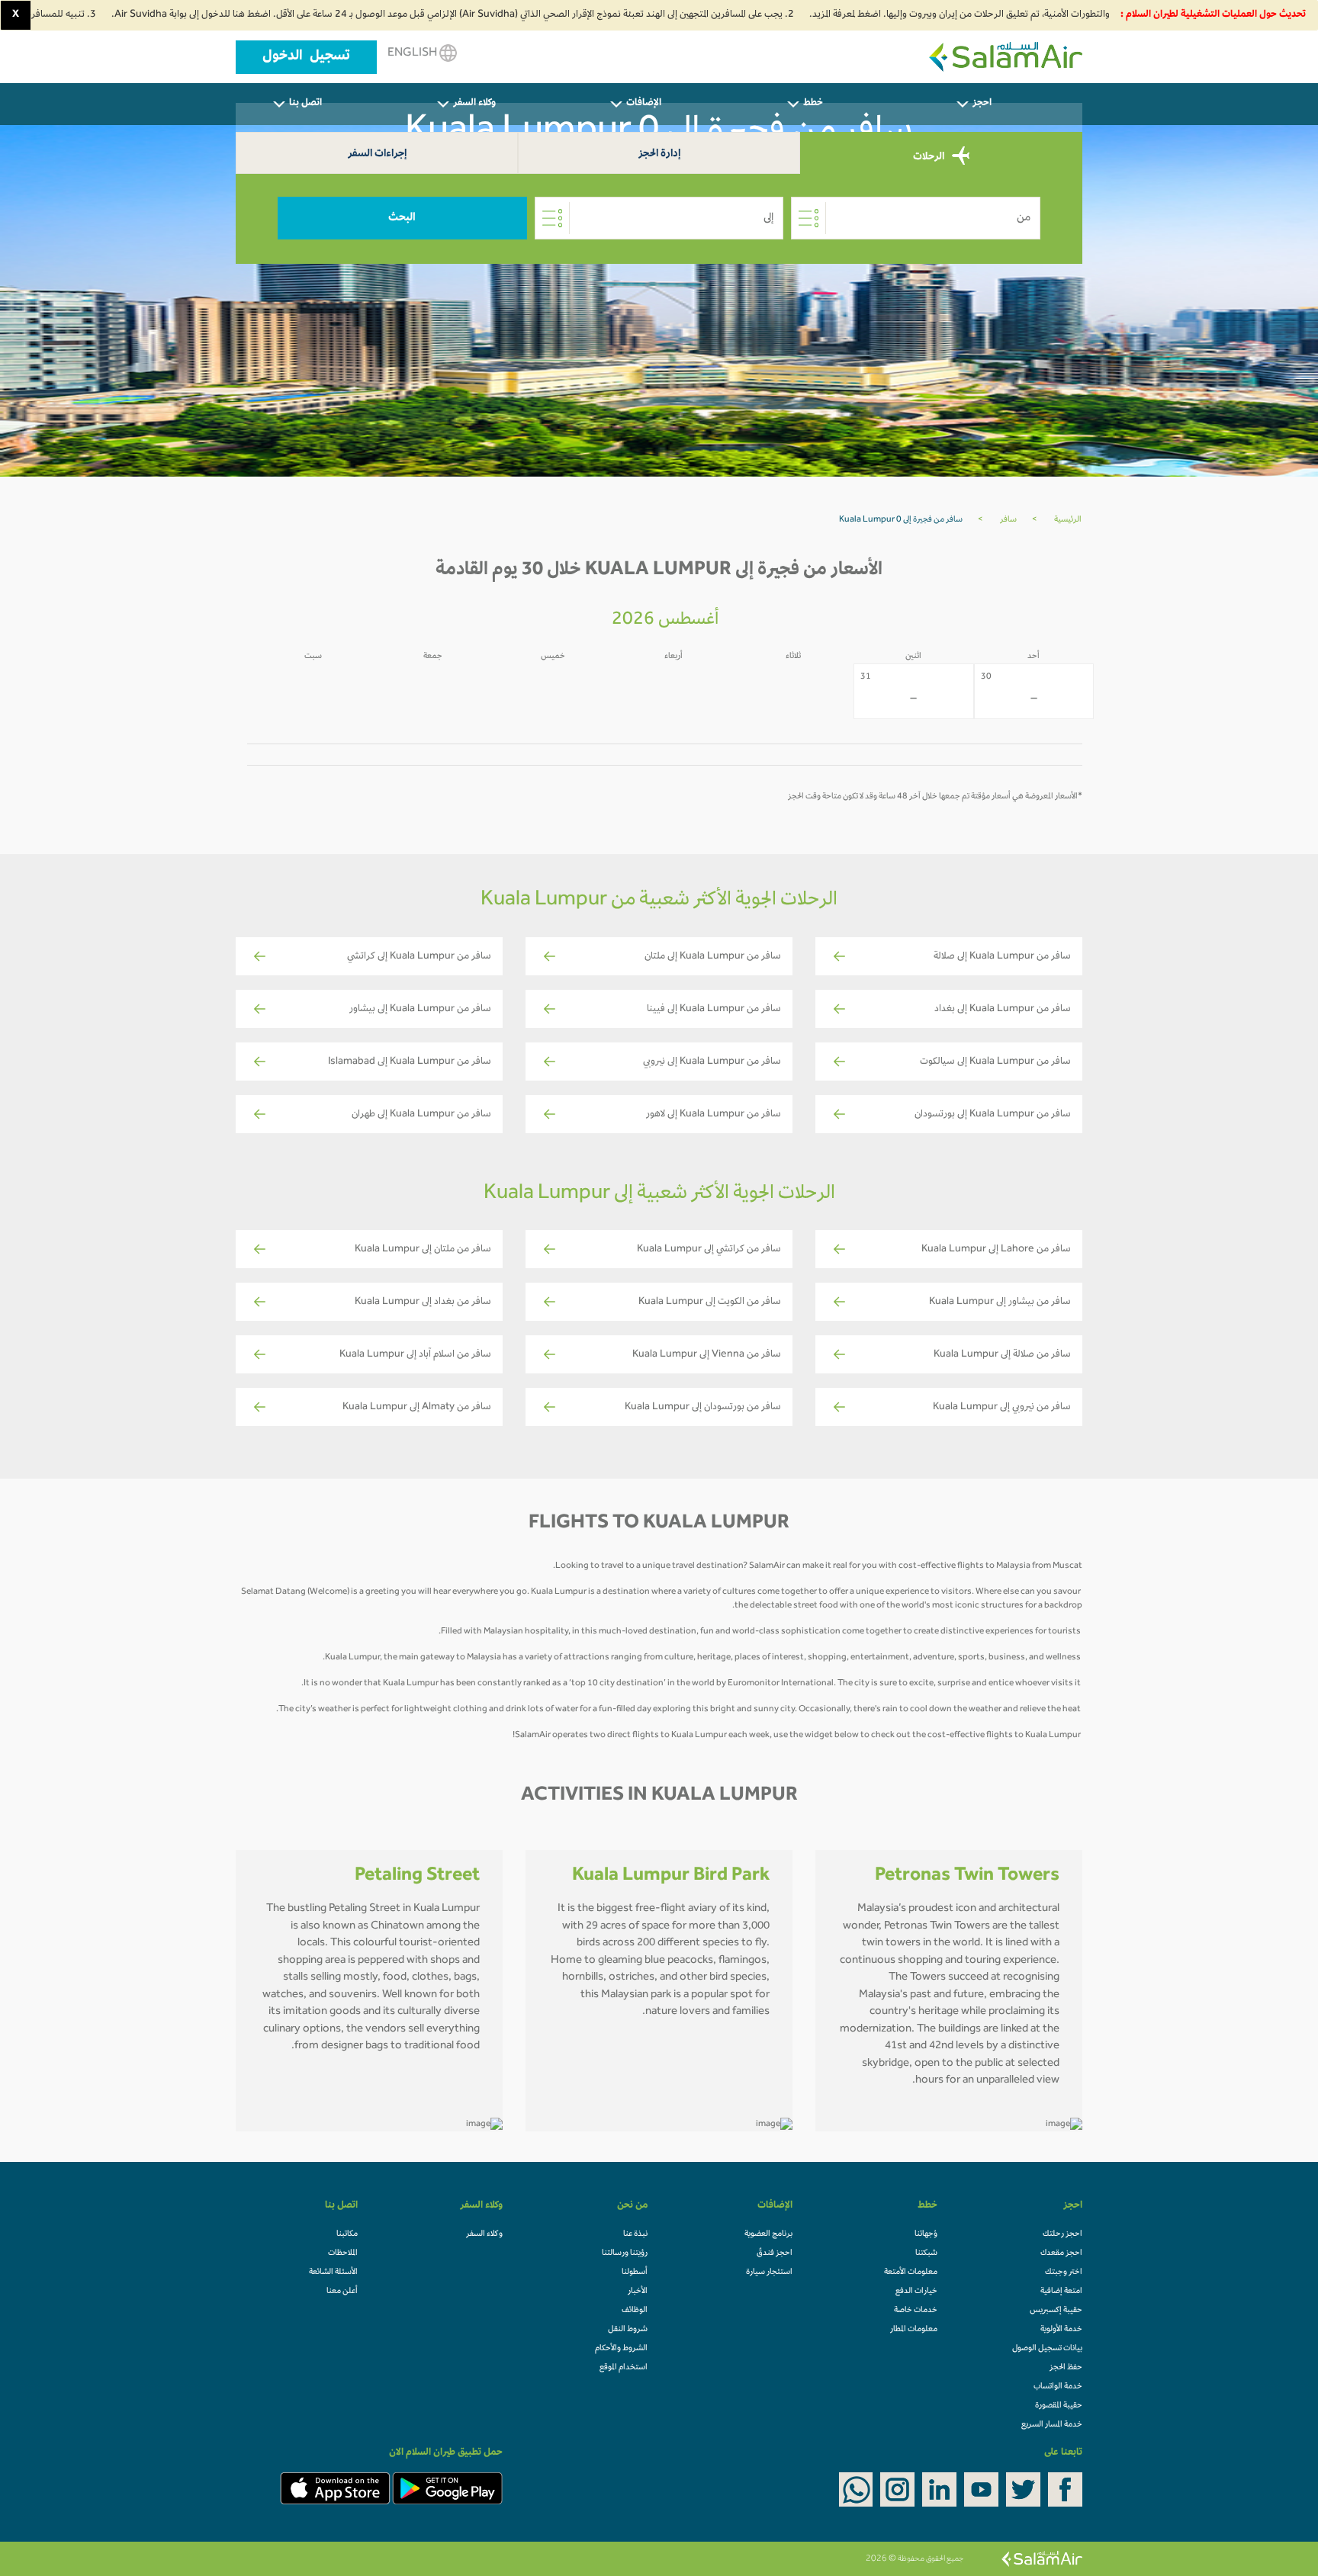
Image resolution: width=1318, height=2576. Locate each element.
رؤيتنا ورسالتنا (625, 2253)
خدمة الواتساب (1058, 2387)
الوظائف (635, 2311)
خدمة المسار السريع (1052, 2425)
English (413, 53)
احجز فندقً (775, 2253)
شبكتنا (926, 2253)
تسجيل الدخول (306, 57)
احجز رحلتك (1062, 2234)
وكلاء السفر (484, 2234)
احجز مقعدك (1061, 2253)
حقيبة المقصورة (1059, 2406)
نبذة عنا (635, 2234)
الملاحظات (343, 2253)
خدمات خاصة (916, 2311)
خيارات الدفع (916, 2292)
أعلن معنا (342, 2292)
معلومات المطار (914, 2330)
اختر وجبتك (1064, 2272)
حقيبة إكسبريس (1056, 2311)
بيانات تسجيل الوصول (1047, 2349)
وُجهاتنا (926, 2234)
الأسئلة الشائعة (333, 2272)
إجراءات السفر (377, 154)
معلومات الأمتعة (911, 2272)
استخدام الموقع (624, 2368)
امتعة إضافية (1061, 2292)
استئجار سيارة (769, 2272)
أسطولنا (635, 2272)
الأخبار (638, 2292)
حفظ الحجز (1066, 2368)
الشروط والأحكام (621, 2349)
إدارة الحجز (659, 154)
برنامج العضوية (768, 2234)
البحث (402, 218)
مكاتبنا (347, 2234)
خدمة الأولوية (1061, 2330)
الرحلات (930, 157)
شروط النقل (628, 2330)
